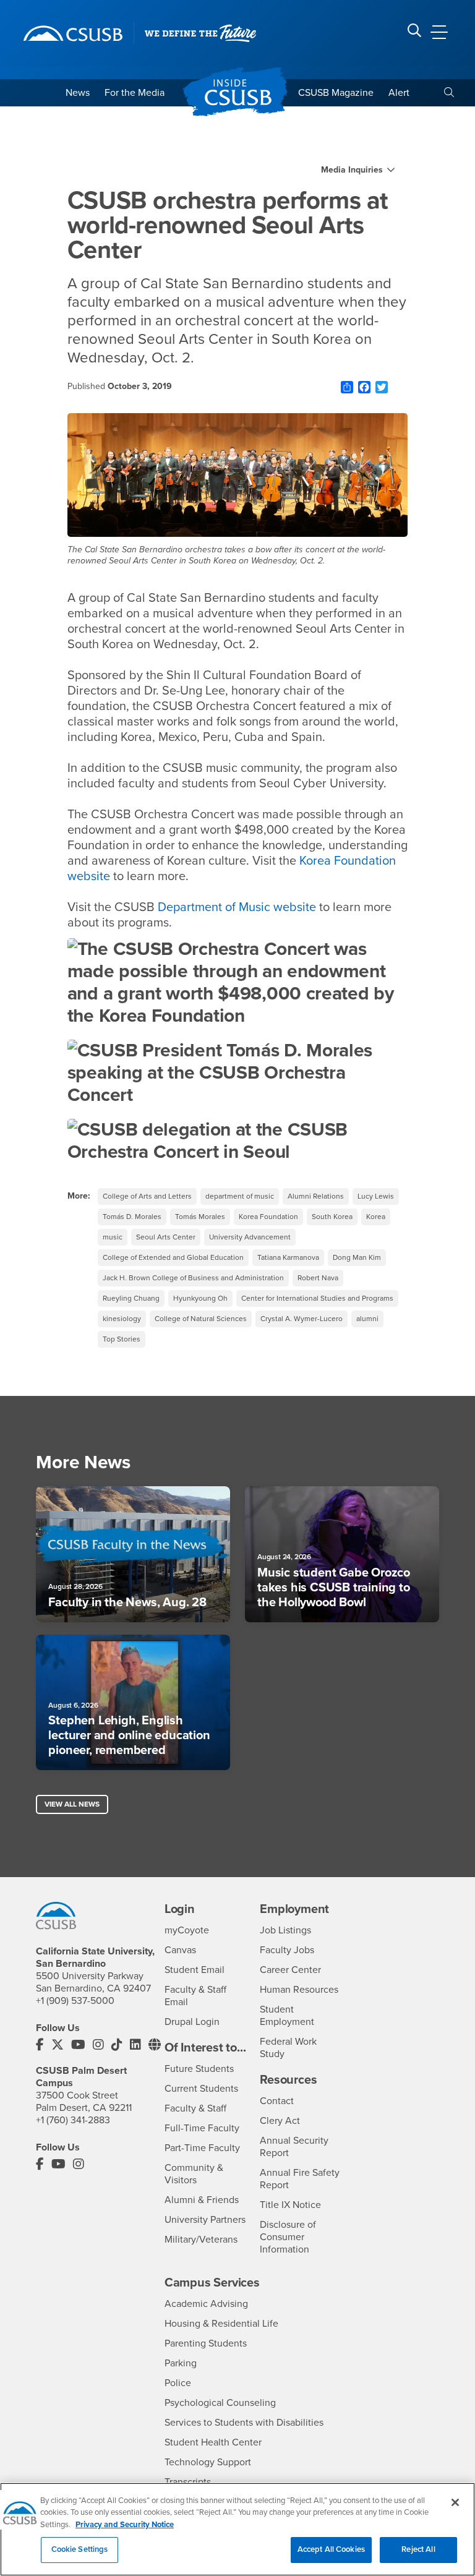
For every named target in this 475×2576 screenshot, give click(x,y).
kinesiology (122, 1319)
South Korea (332, 1217)
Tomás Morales (200, 1217)
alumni (367, 1319)
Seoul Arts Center (166, 1237)
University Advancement (250, 1237)
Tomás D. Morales (132, 1217)
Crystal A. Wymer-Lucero (302, 1319)
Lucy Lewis (376, 1196)
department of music (240, 1196)
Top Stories (122, 1339)
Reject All (418, 2549)
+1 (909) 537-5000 (75, 2001)
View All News (72, 1804)
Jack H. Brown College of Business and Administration (193, 1278)
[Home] (73, 33)
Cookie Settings (80, 2549)
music (113, 1237)
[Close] (455, 2502)
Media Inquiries (352, 170)
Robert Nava (318, 1278)
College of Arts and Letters (147, 1196)
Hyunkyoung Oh (200, 1298)
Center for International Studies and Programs (317, 1298)
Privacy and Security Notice (125, 2525)
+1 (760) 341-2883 (73, 2120)
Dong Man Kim (357, 1257)
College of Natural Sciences (201, 1319)
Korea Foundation (268, 1217)
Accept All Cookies (331, 2549)
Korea (376, 1217)
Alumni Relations (316, 1196)
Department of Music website (237, 907)
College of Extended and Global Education (173, 1257)
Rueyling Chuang (131, 1298)
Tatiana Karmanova (288, 1257)
